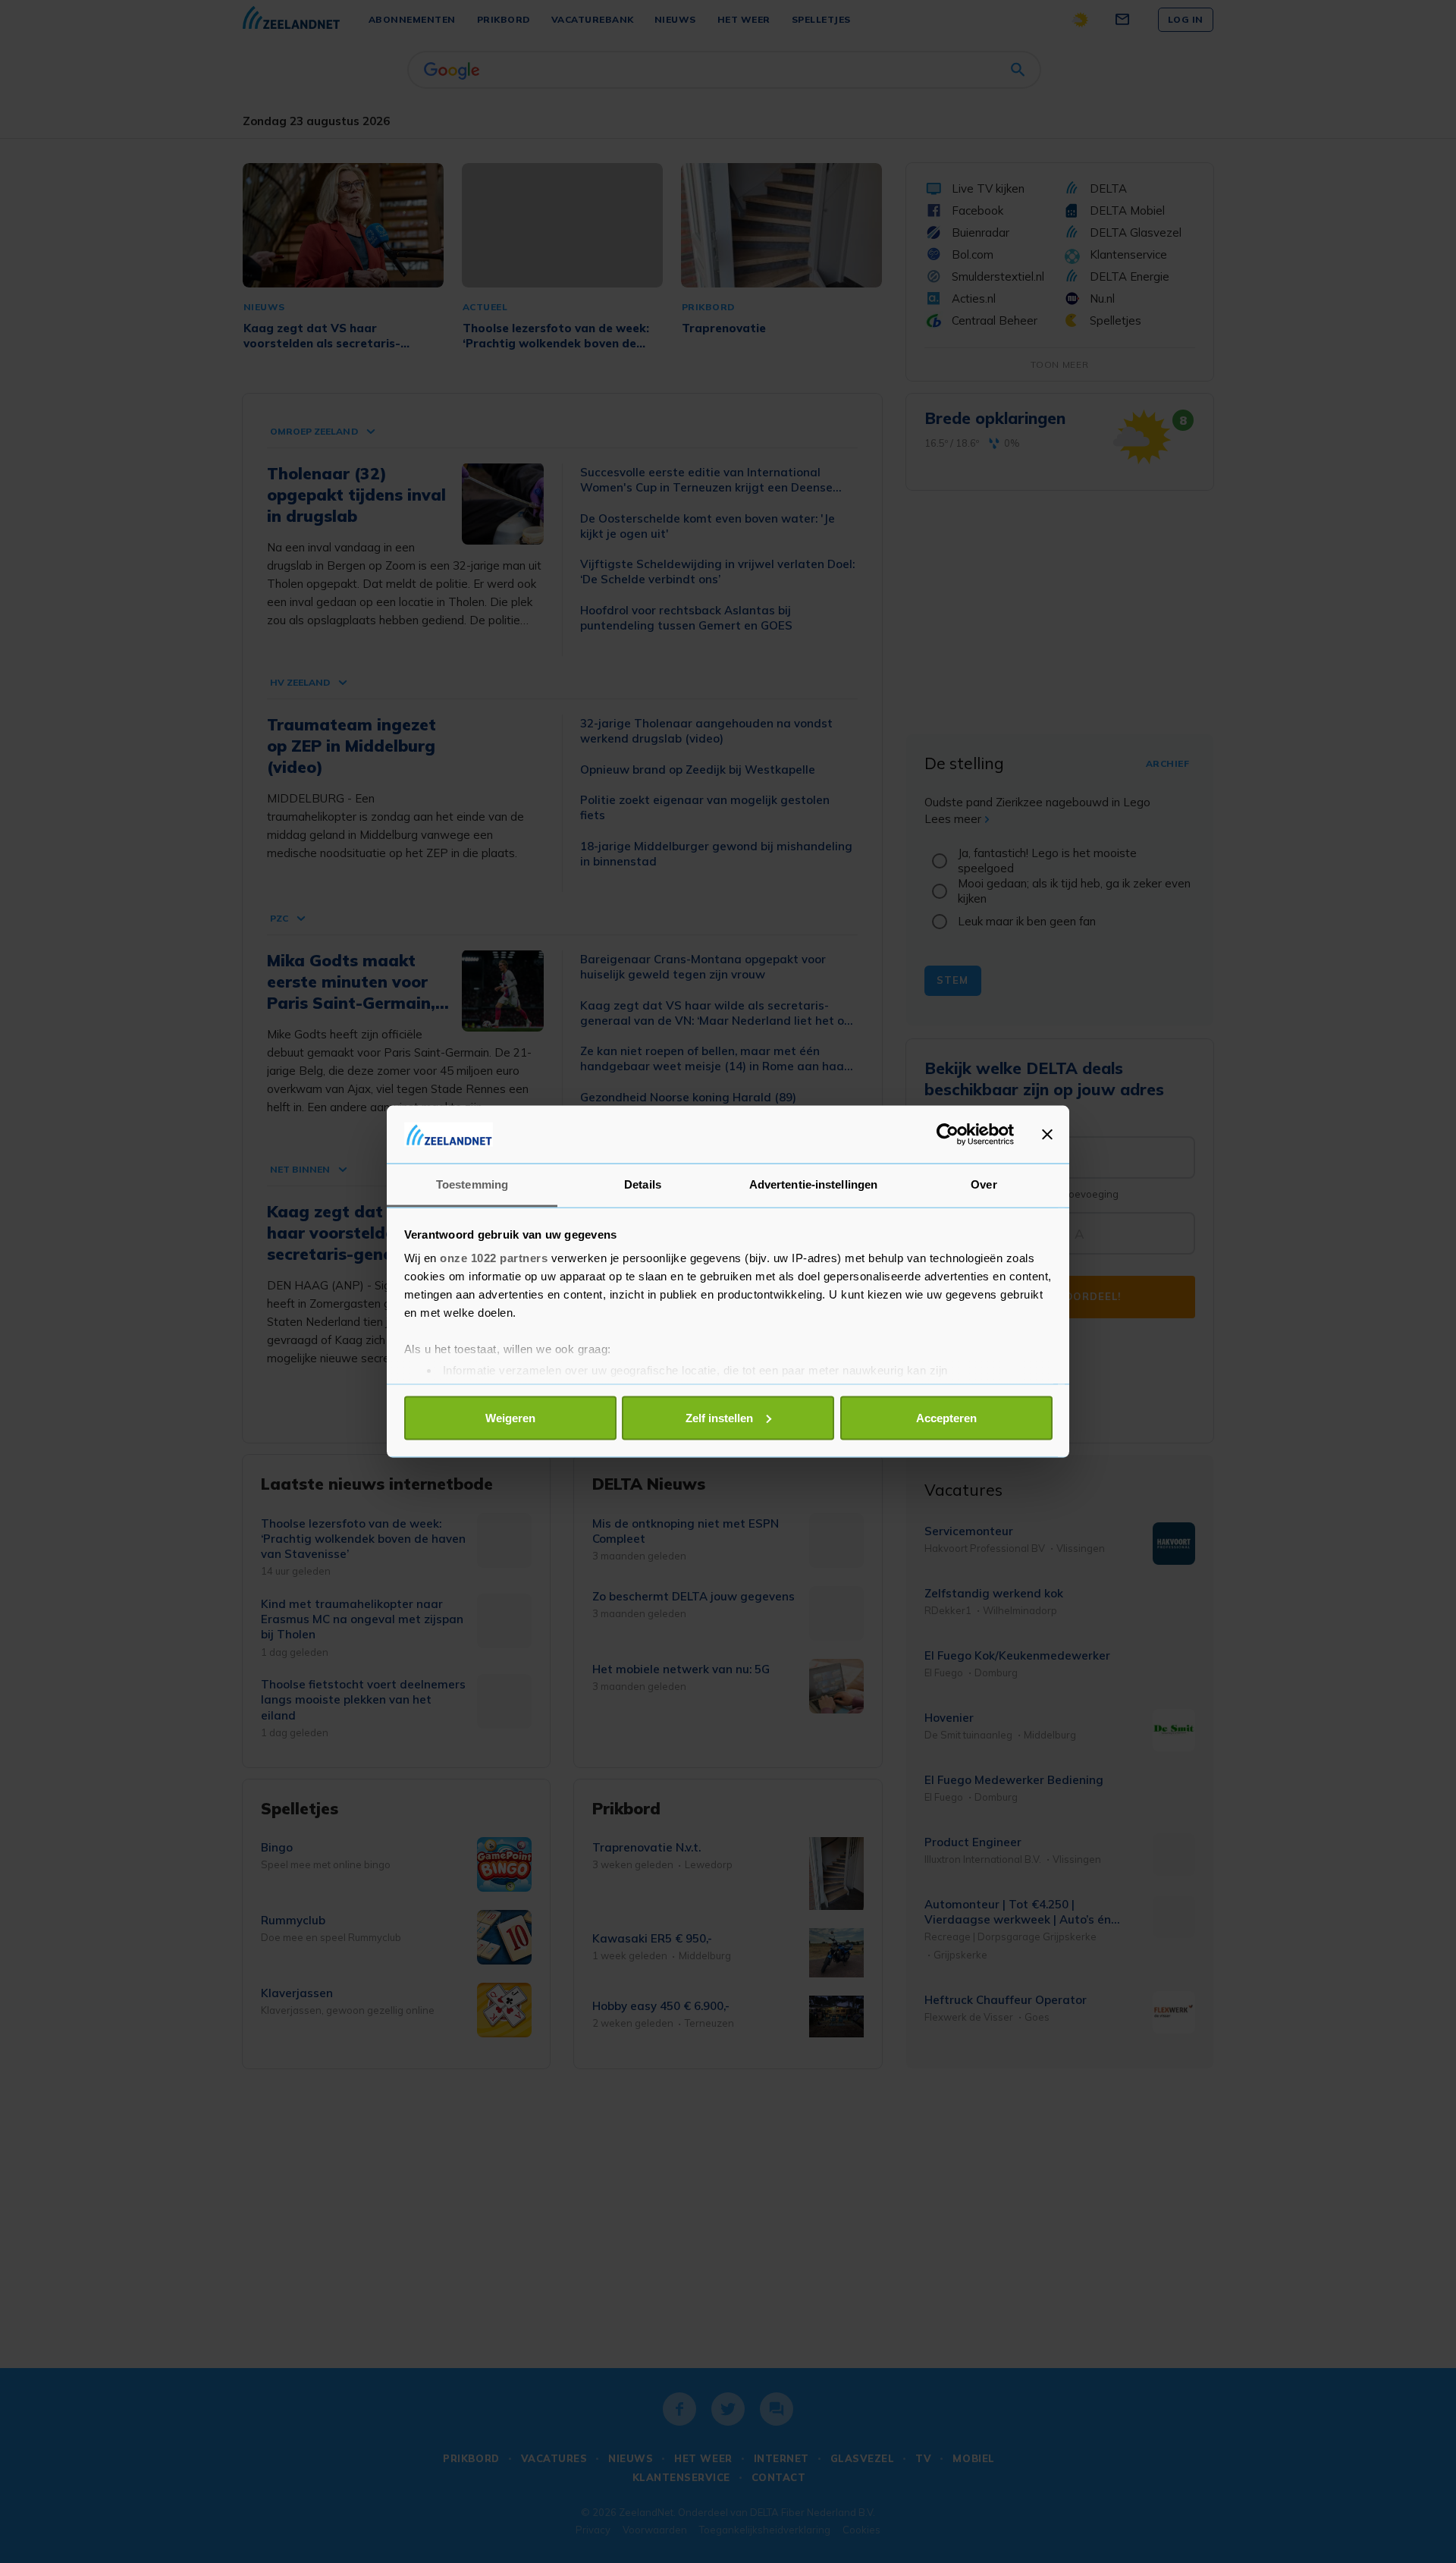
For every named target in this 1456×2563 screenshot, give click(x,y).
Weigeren (510, 1417)
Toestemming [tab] (472, 1184)
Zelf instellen (719, 1417)
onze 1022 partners (494, 1258)
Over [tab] (984, 1184)
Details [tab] (643, 1184)
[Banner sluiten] (1047, 1134)
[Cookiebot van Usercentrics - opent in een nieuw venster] (948, 1134)
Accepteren (946, 1417)
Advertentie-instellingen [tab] (813, 1184)
